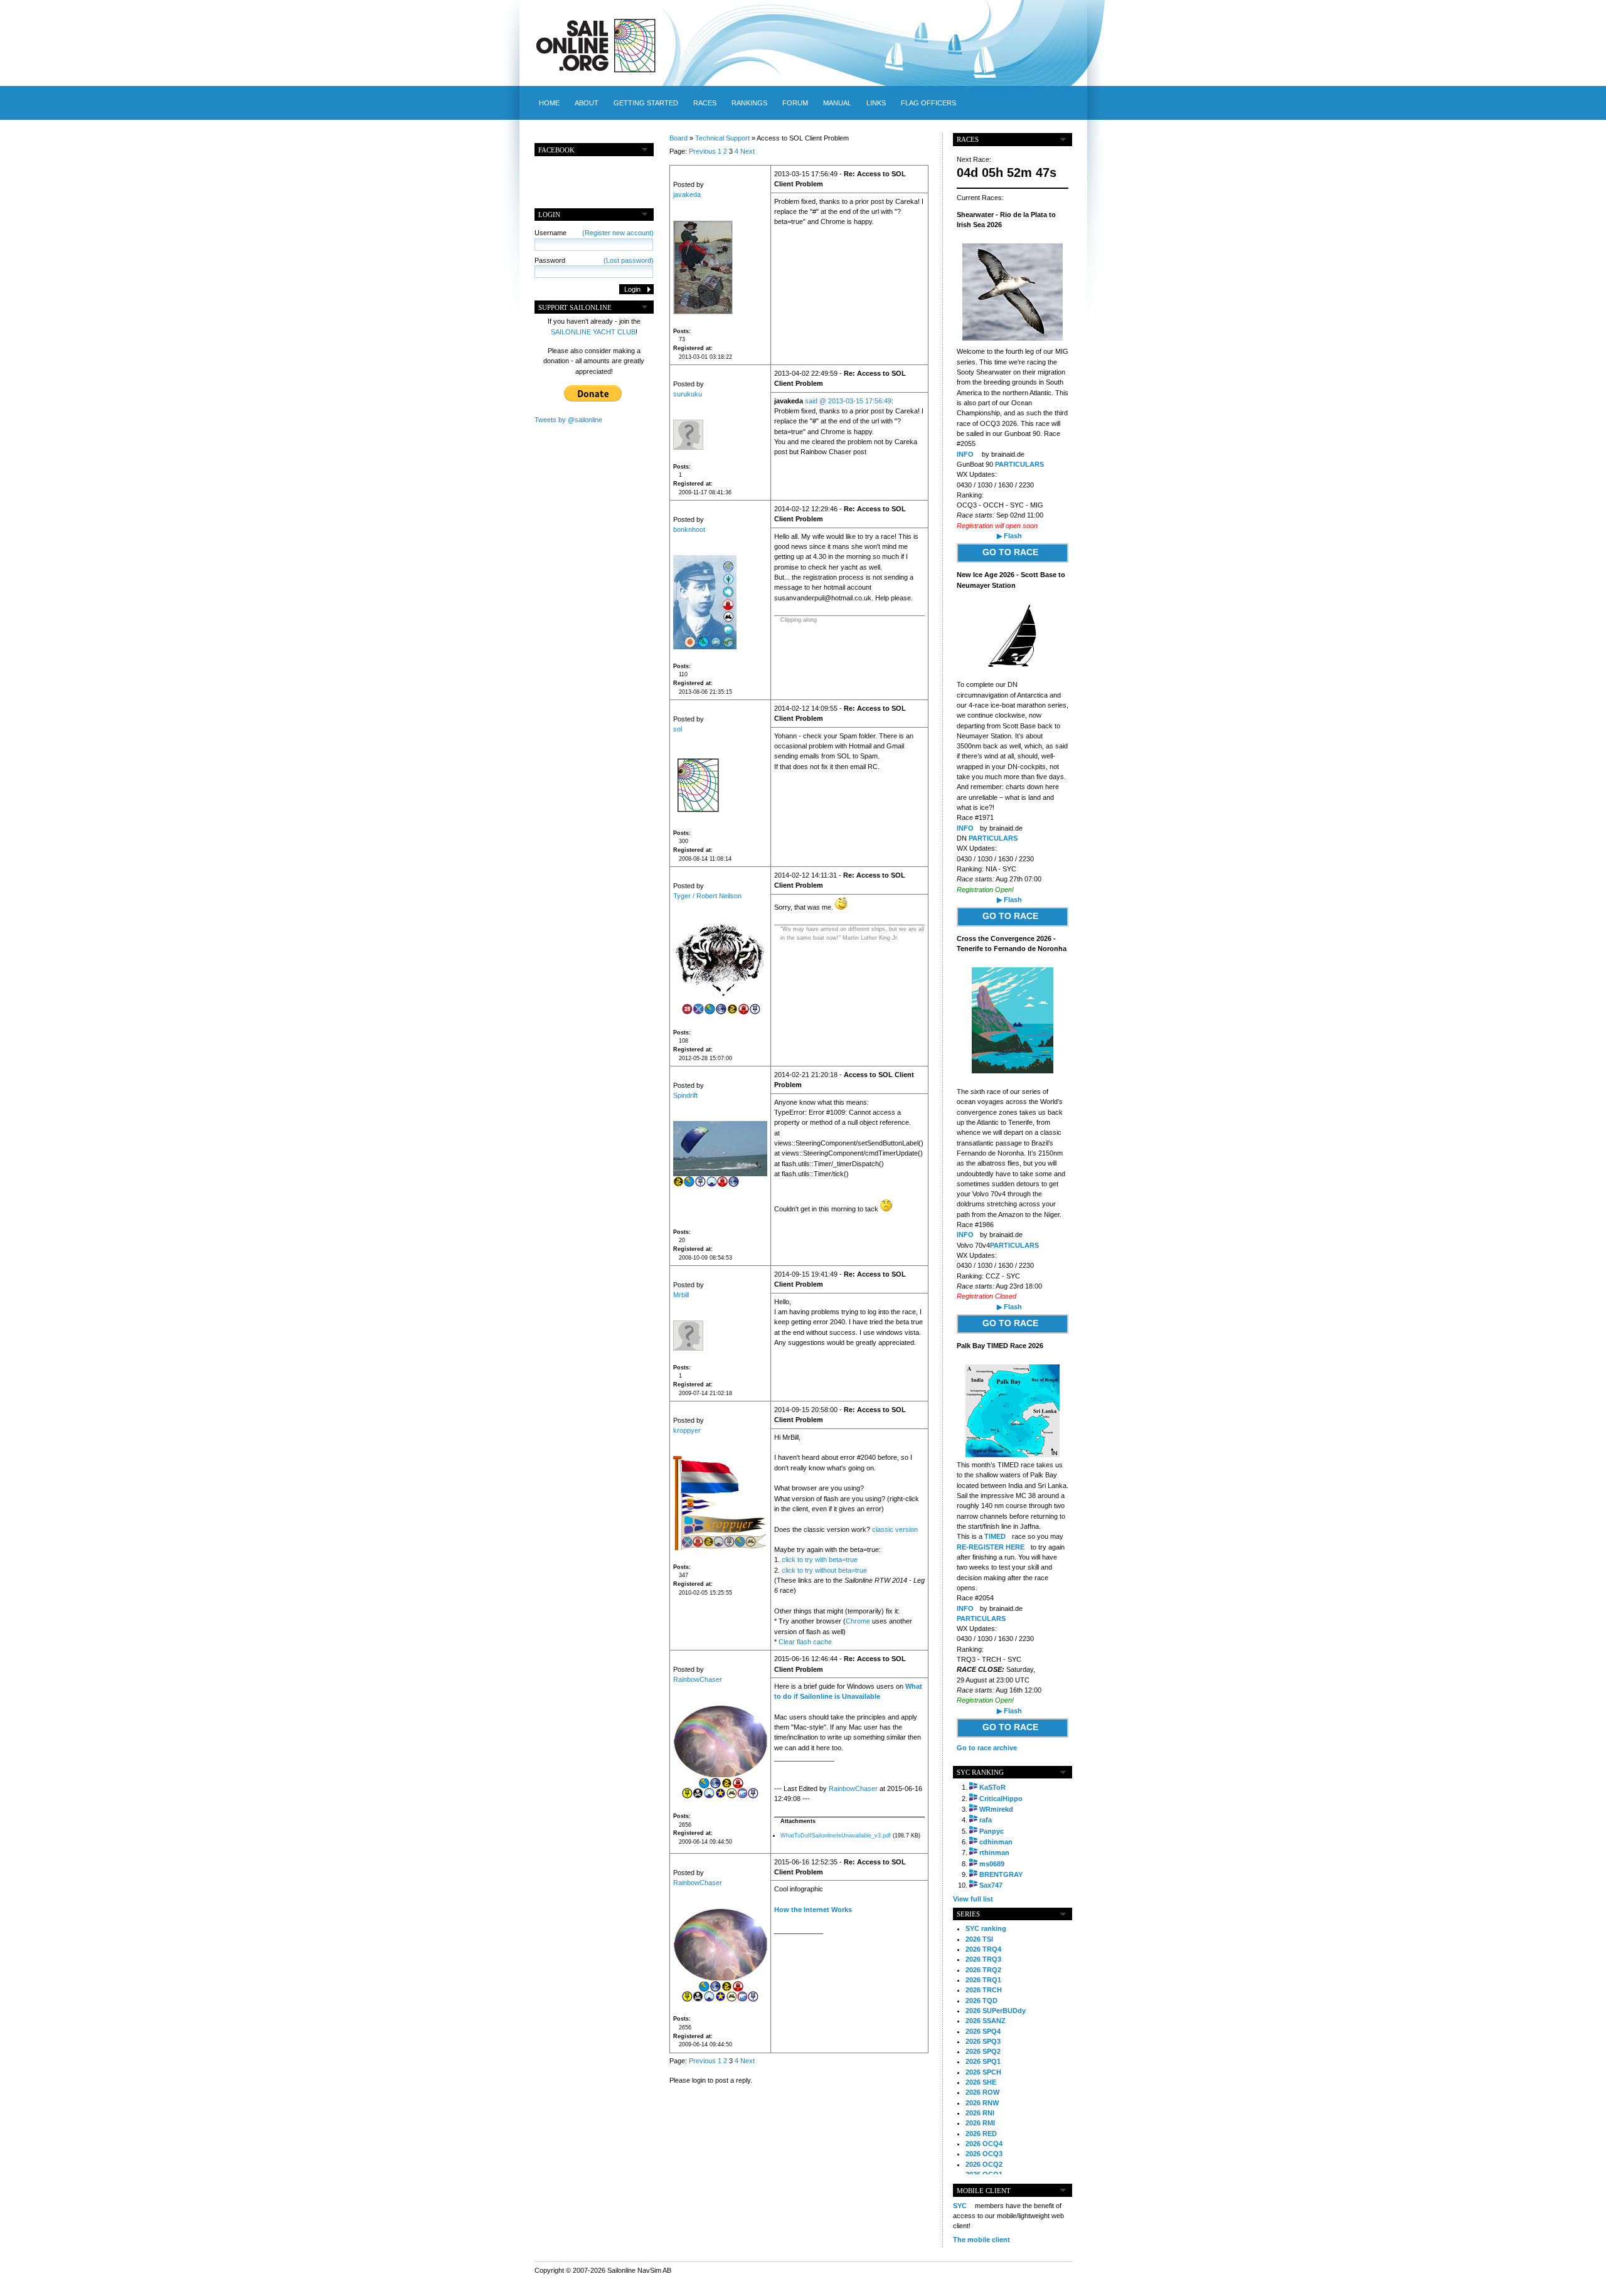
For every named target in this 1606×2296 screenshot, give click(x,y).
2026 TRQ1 (983, 1980)
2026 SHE (981, 2082)
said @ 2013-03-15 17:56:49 (848, 401)
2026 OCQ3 (984, 2154)
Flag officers (928, 103)
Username (594, 233)
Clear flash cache (805, 1642)
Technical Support (722, 138)
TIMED (995, 1536)
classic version (895, 1529)
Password (594, 260)
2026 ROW (982, 2092)
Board (678, 138)
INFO (965, 454)
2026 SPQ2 (983, 2051)
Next (747, 151)
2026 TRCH (984, 1990)
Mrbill (681, 1295)
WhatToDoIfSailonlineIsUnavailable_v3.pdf (836, 1836)
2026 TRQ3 (983, 1959)
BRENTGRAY (1001, 1874)
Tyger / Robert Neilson (707, 896)
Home (549, 103)
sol (678, 729)
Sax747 (991, 1885)
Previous (702, 151)
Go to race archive (987, 1748)
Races (705, 103)
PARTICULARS (1019, 464)
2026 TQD (981, 2001)
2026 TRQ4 (983, 1949)
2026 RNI (980, 2113)
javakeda (687, 194)
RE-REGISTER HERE (991, 1547)
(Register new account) (618, 233)
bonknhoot (689, 529)
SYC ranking (986, 1928)
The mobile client (981, 2240)
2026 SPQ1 (983, 2061)
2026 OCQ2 (984, 2164)
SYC (960, 2206)
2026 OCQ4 (984, 2144)
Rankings (749, 103)
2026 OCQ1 (984, 2174)
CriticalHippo (1001, 1799)
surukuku (688, 394)
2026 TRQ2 (983, 1970)
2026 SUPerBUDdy (996, 2011)
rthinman (994, 1852)
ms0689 (992, 1864)
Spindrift (685, 1095)
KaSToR (992, 1787)
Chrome (858, 1621)
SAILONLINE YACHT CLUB (593, 332)
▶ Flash (1009, 536)
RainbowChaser (698, 1679)
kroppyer (687, 1430)
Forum (795, 103)
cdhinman (996, 1842)
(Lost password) (629, 260)
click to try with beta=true (820, 1560)
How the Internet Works (813, 1910)
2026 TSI (979, 1939)
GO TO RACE (1010, 552)
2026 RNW (982, 2103)
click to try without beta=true (824, 1570)
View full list (973, 1899)
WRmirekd (996, 1809)
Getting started (646, 103)
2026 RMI (980, 2123)
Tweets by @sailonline (568, 420)
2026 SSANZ (986, 2021)
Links (876, 103)
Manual (837, 103)
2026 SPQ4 (983, 2031)
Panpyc (992, 1831)
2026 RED (981, 2134)
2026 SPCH (983, 2072)
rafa (986, 1820)
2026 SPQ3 (983, 2041)
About (587, 103)
